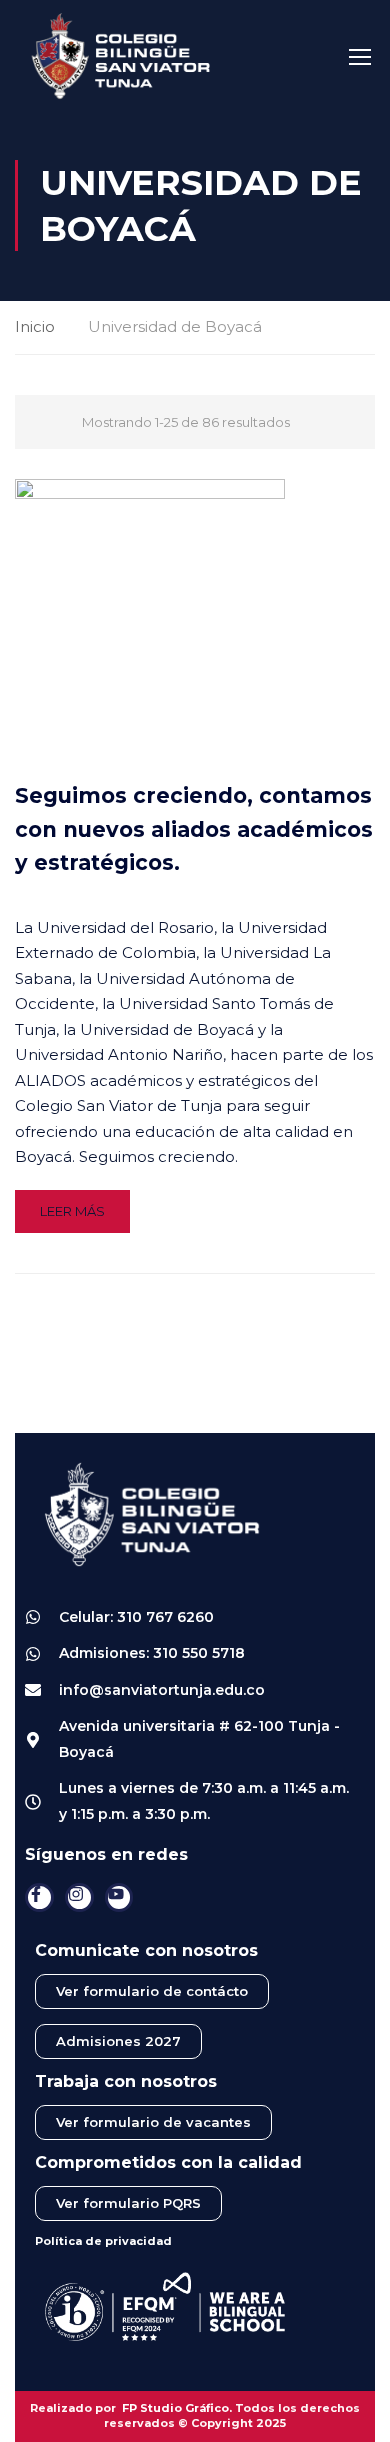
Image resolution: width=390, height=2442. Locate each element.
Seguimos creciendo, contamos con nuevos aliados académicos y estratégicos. (194, 829)
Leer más (72, 1211)
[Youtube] (119, 1897)
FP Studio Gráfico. (177, 2408)
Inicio (35, 326)
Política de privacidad (103, 2241)
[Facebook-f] (39, 1897)
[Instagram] (79, 1897)
